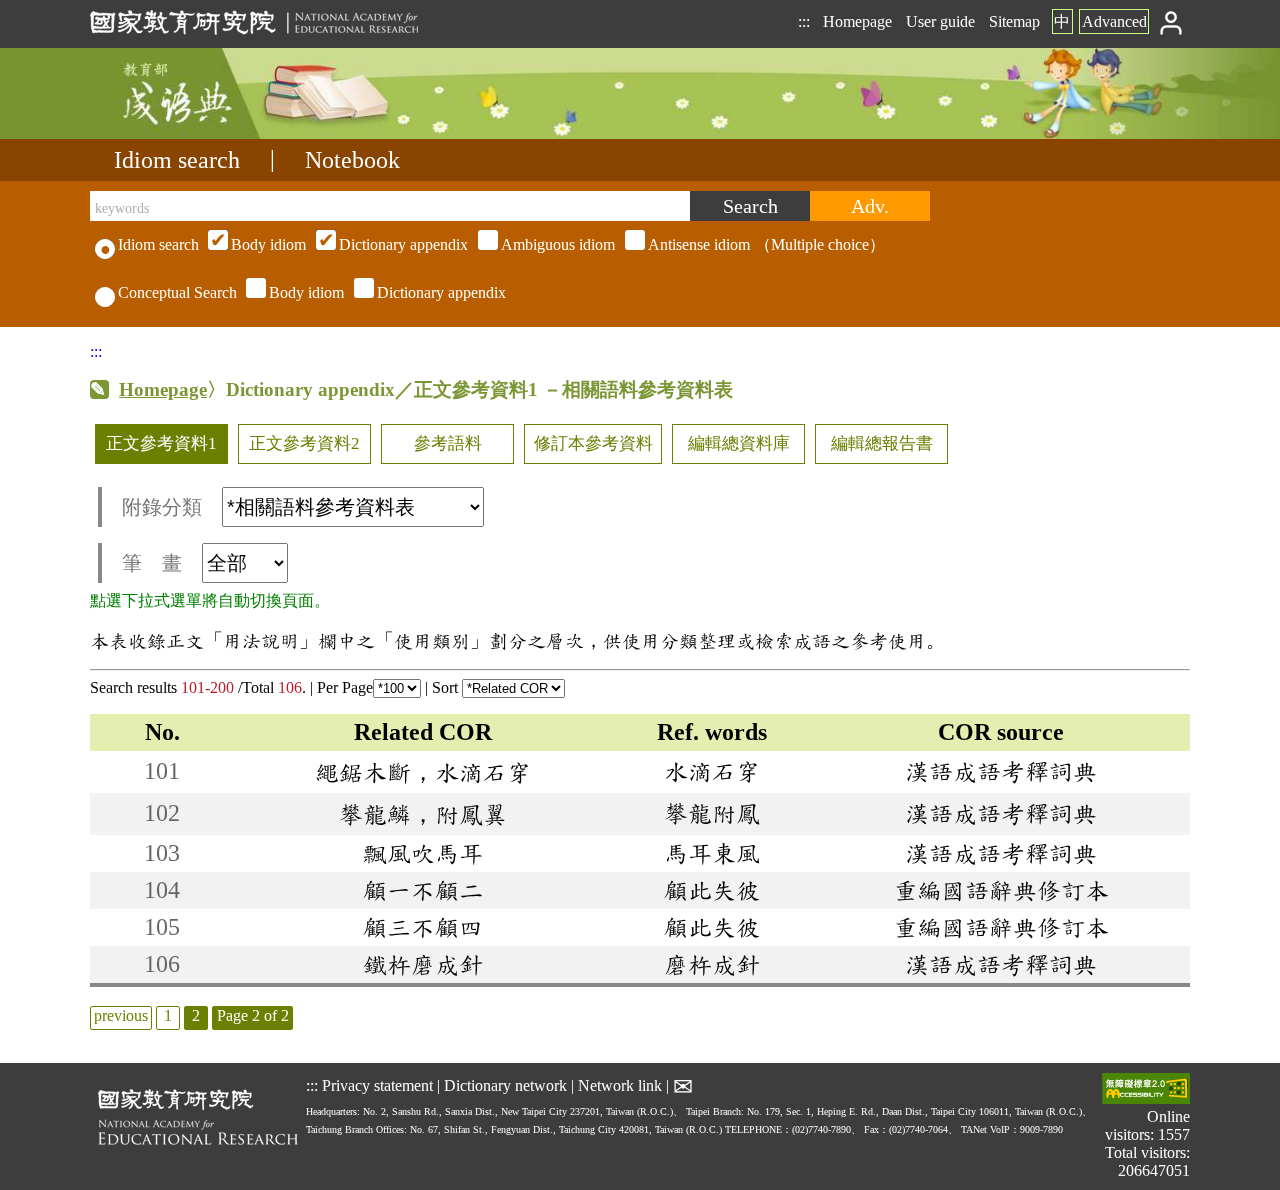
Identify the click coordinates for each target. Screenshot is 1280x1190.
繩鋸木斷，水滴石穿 (423, 772)
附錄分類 (162, 507)
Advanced (1114, 21)
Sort (447, 687)
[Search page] (190, 133)
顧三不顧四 (423, 927)
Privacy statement (377, 1085)
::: (804, 21)
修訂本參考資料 (593, 443)
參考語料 (448, 443)
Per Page (345, 687)
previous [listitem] (121, 1015)
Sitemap (1014, 21)
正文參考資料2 (304, 443)
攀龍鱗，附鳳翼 (423, 814)
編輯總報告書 (882, 443)
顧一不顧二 (423, 890)
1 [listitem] (168, 1015)
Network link (620, 1085)
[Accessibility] (1146, 1090)
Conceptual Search (177, 292)
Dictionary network (505, 1085)
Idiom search (177, 160)
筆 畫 (152, 563)
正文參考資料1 (161, 443)
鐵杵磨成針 (423, 964)
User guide (940, 21)
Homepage (857, 21)
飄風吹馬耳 (423, 853)
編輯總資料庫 (739, 443)
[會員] (1171, 21)
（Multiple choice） (558, 244)
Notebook (352, 160)
